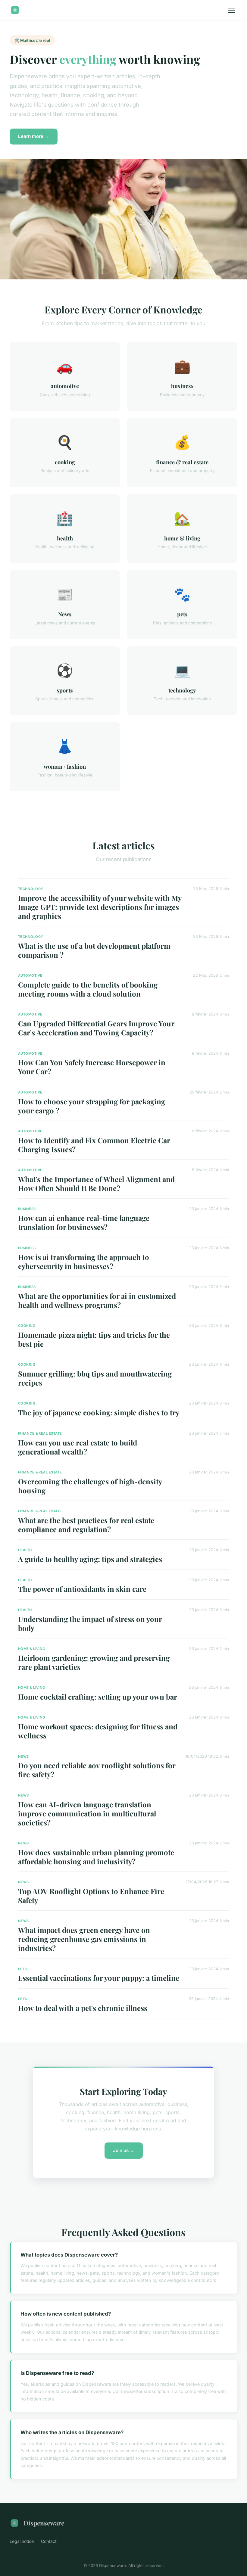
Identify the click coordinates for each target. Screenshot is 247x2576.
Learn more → (34, 136)
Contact (49, 2541)
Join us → (124, 2150)
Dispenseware (44, 2523)
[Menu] (231, 10)
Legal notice (22, 2541)
